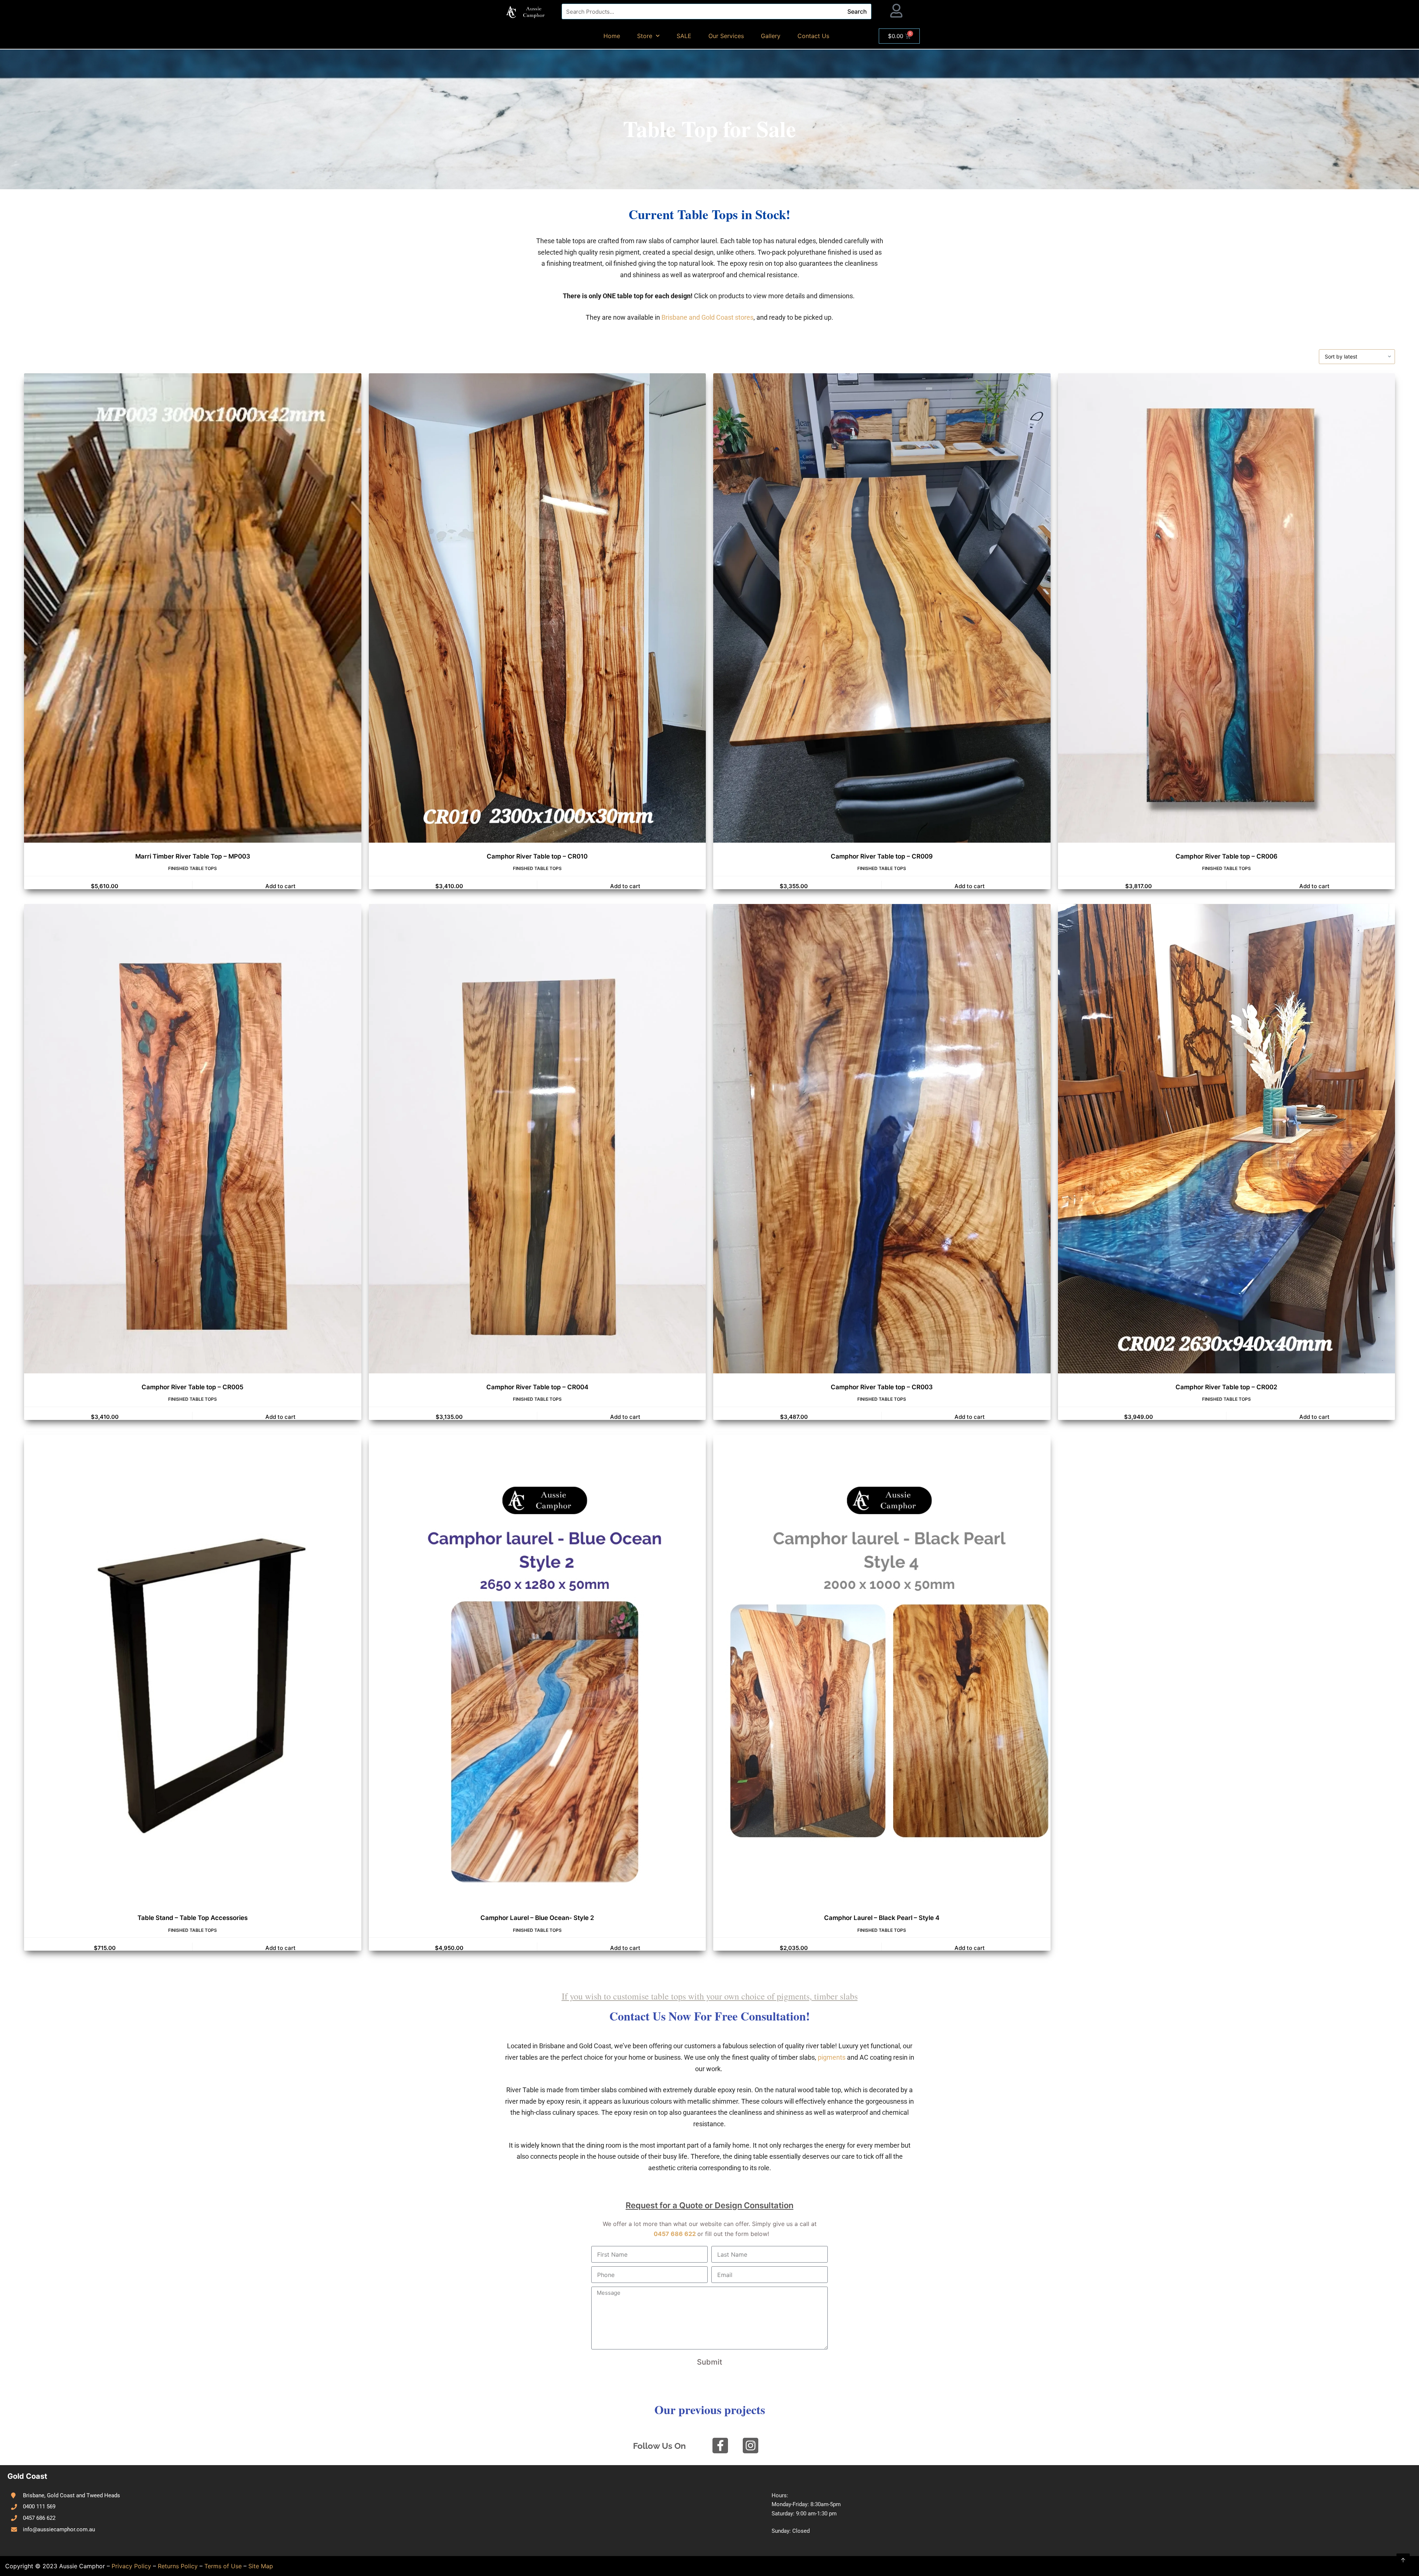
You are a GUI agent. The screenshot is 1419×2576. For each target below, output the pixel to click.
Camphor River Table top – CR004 (537, 1387)
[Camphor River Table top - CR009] (889, 608)
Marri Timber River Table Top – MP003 (193, 856)
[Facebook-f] (720, 2446)
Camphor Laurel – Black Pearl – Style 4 (882, 1918)
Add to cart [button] (280, 886)
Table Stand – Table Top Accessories (193, 1918)
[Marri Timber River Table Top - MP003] (200, 608)
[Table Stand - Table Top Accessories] (200, 1669)
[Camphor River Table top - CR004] (545, 1139)
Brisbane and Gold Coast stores (707, 317)
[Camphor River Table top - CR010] (545, 608)
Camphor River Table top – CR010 (537, 856)
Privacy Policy (131, 2566)
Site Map (261, 2566)
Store (645, 36)
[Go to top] (1403, 2560)
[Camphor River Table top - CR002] (1234, 1139)
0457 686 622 (675, 2234)
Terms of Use (223, 2566)
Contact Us (813, 36)
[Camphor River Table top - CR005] (200, 1139)
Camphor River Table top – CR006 (1226, 856)
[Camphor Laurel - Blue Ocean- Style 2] (545, 1669)
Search (857, 11)
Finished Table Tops (193, 868)
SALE (684, 36)
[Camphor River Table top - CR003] (889, 1139)
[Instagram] (751, 2446)
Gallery (771, 36)
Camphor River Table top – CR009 (882, 856)
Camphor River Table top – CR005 (193, 1387)
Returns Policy (178, 2566)
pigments (832, 2057)
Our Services (726, 36)
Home (612, 36)
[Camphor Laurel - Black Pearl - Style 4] (889, 1669)
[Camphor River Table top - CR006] (1234, 608)
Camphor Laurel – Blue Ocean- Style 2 (537, 1918)
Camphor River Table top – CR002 (1226, 1387)
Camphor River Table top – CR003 (882, 1387)
